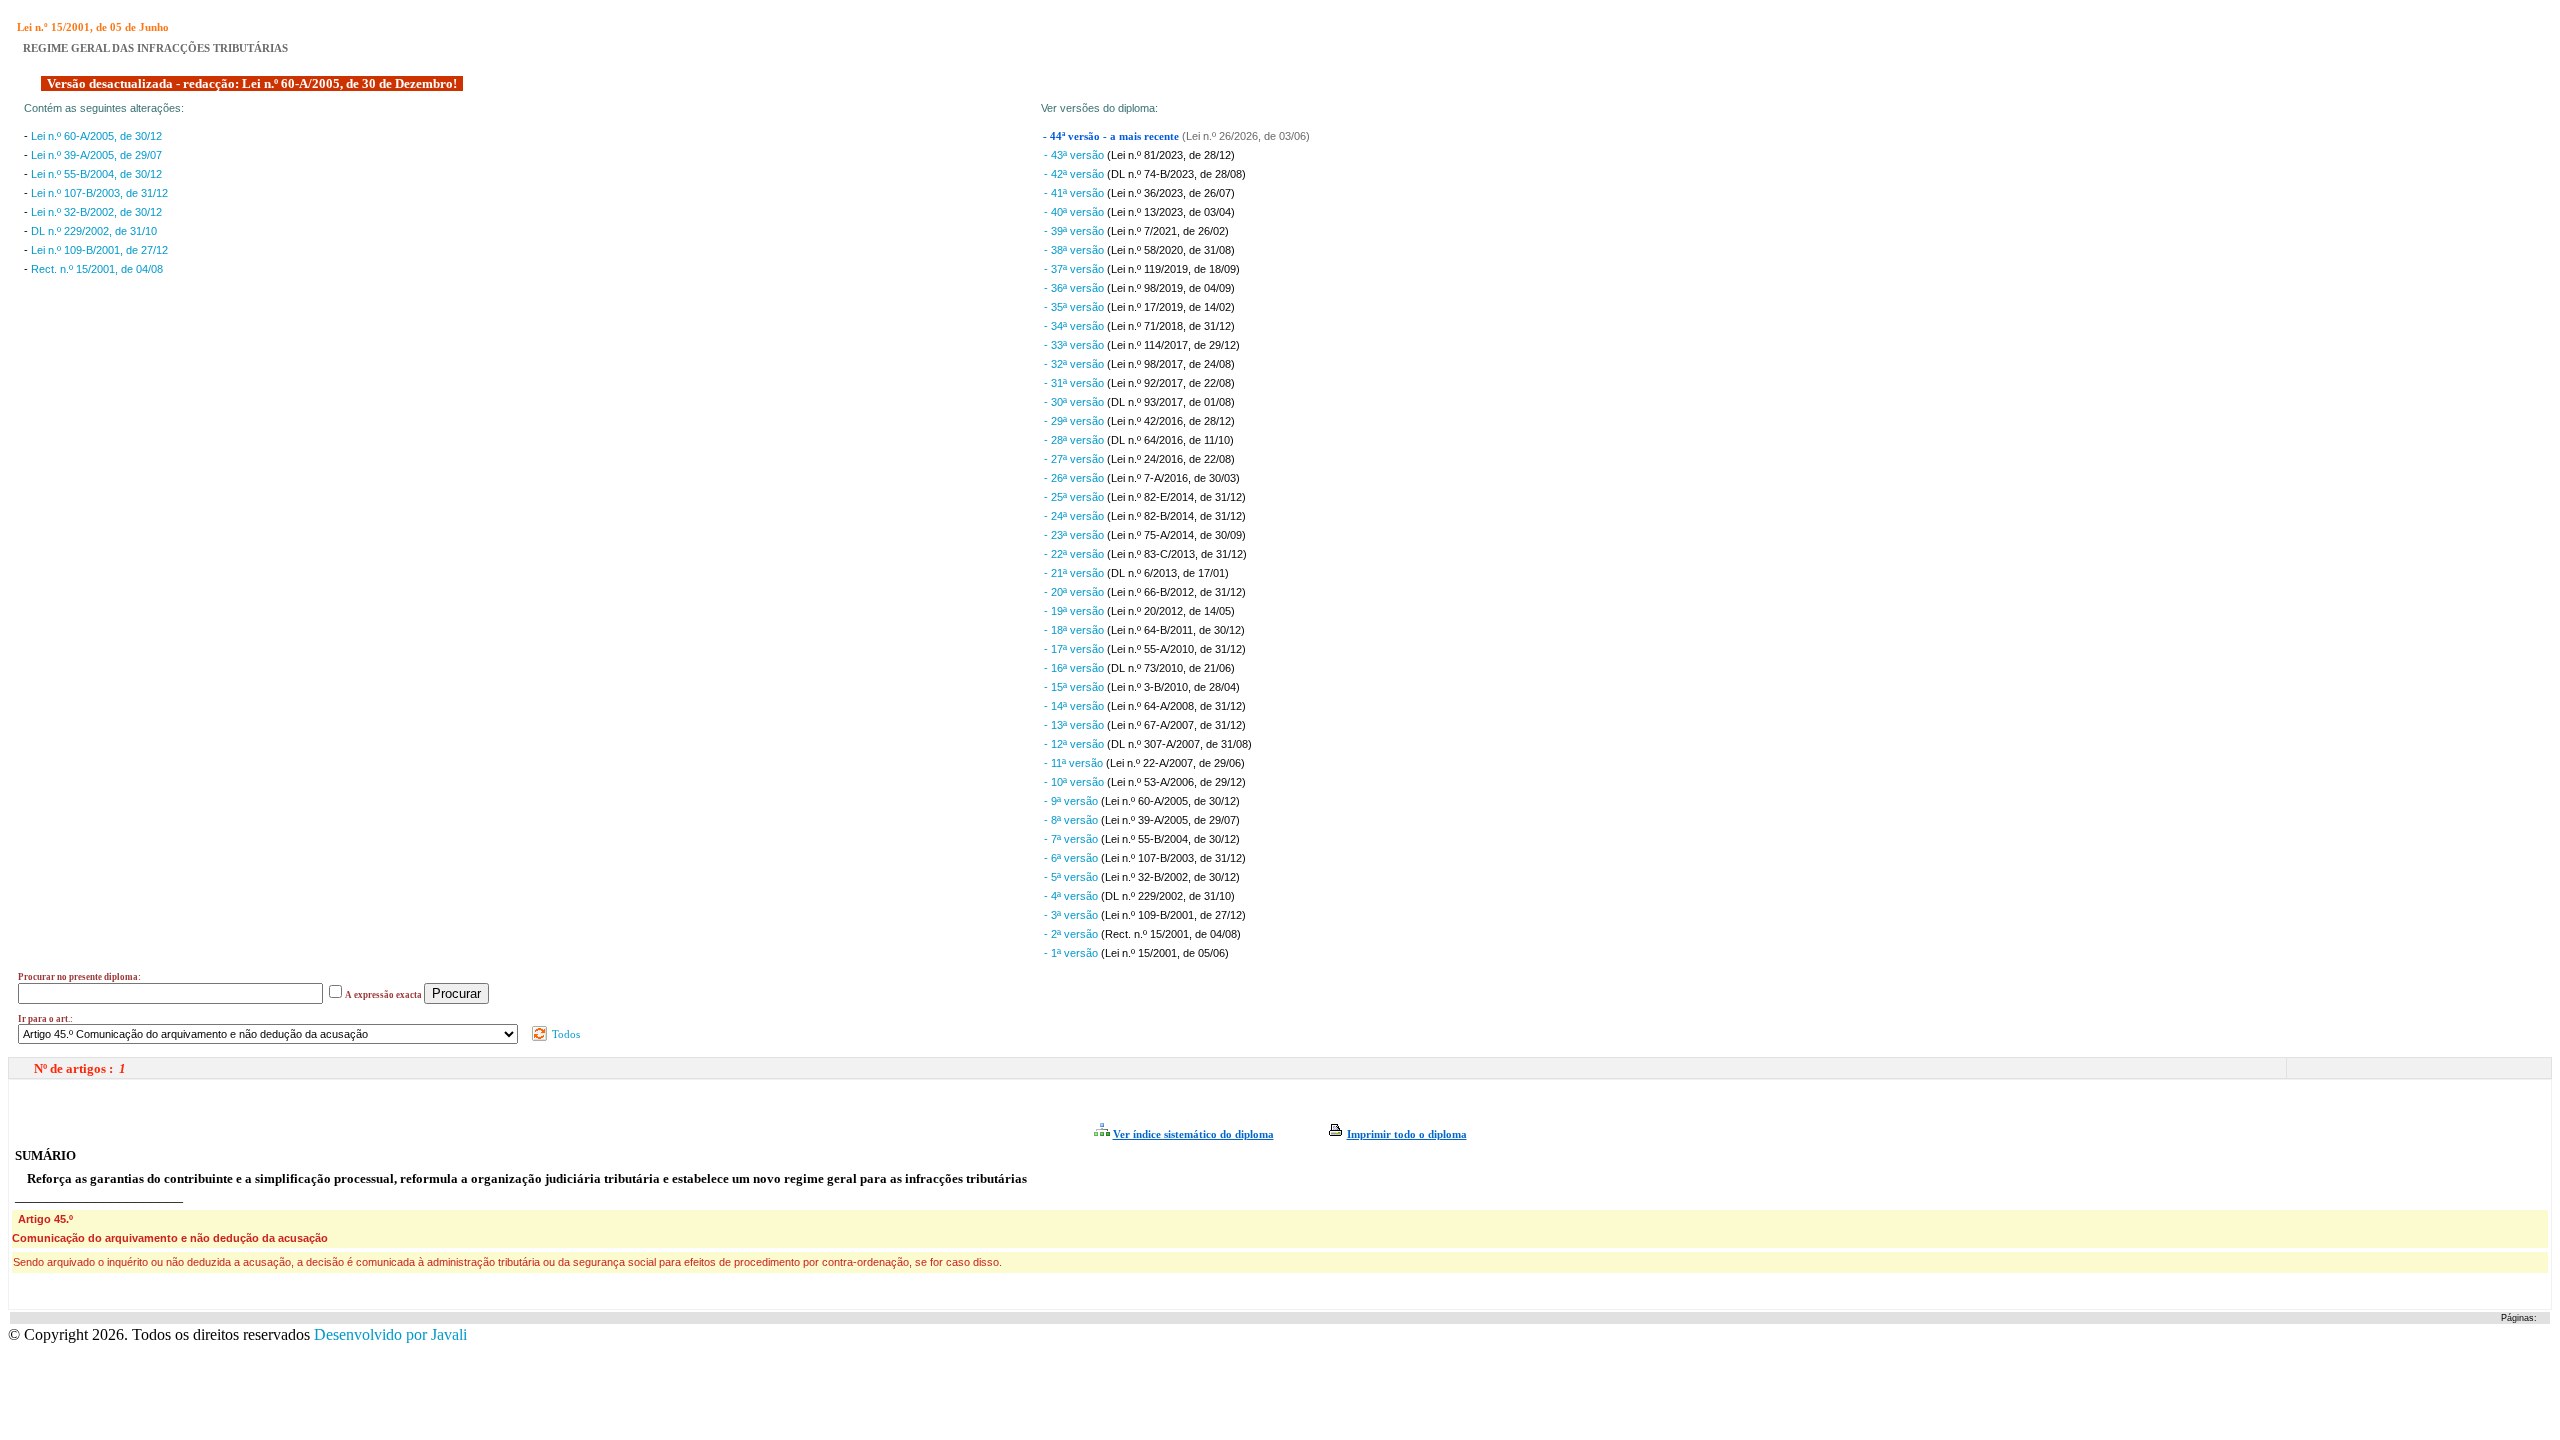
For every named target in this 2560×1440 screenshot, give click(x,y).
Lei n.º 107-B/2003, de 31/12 (99, 193)
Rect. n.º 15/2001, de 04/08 (97, 269)
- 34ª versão (1075, 326)
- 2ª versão (1072, 934)
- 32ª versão (1075, 364)
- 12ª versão (1075, 744)
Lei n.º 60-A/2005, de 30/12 (96, 136)
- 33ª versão (1075, 345)
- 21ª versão (1075, 573)
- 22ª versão (1075, 554)
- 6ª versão (1072, 858)
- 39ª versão (1075, 231)
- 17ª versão (1075, 649)
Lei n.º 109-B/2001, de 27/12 (99, 250)
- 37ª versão (1075, 269)
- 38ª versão (1075, 250)
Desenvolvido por (390, 1334)
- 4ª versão (1072, 896)
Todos (564, 1034)
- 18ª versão (1075, 630)
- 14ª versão (1075, 706)
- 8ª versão (1072, 820)
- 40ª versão (1075, 212)
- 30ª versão (1075, 402)
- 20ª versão (1075, 592)
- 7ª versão (1072, 839)
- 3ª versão (1072, 915)
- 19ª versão (1075, 611)
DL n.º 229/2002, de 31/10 (94, 231)
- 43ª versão (1075, 155)
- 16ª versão (1075, 668)
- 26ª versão (1075, 478)
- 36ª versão (1075, 288)
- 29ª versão (1075, 421)
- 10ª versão (1075, 782)
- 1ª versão (1072, 953)
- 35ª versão (1075, 307)
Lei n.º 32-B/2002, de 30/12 (96, 212)
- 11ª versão (1075, 763)
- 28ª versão (1075, 440)
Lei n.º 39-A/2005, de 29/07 (96, 155)
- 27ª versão (1075, 459)
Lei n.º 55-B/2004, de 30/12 (96, 174)
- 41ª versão (1075, 193)
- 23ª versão (1075, 535)
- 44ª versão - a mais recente (1112, 136)
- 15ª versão (1075, 687)
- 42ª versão (1075, 174)
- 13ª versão (1075, 725)
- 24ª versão (1075, 516)
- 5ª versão (1072, 877)
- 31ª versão (1075, 383)
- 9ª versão (1072, 801)
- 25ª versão (1075, 497)
